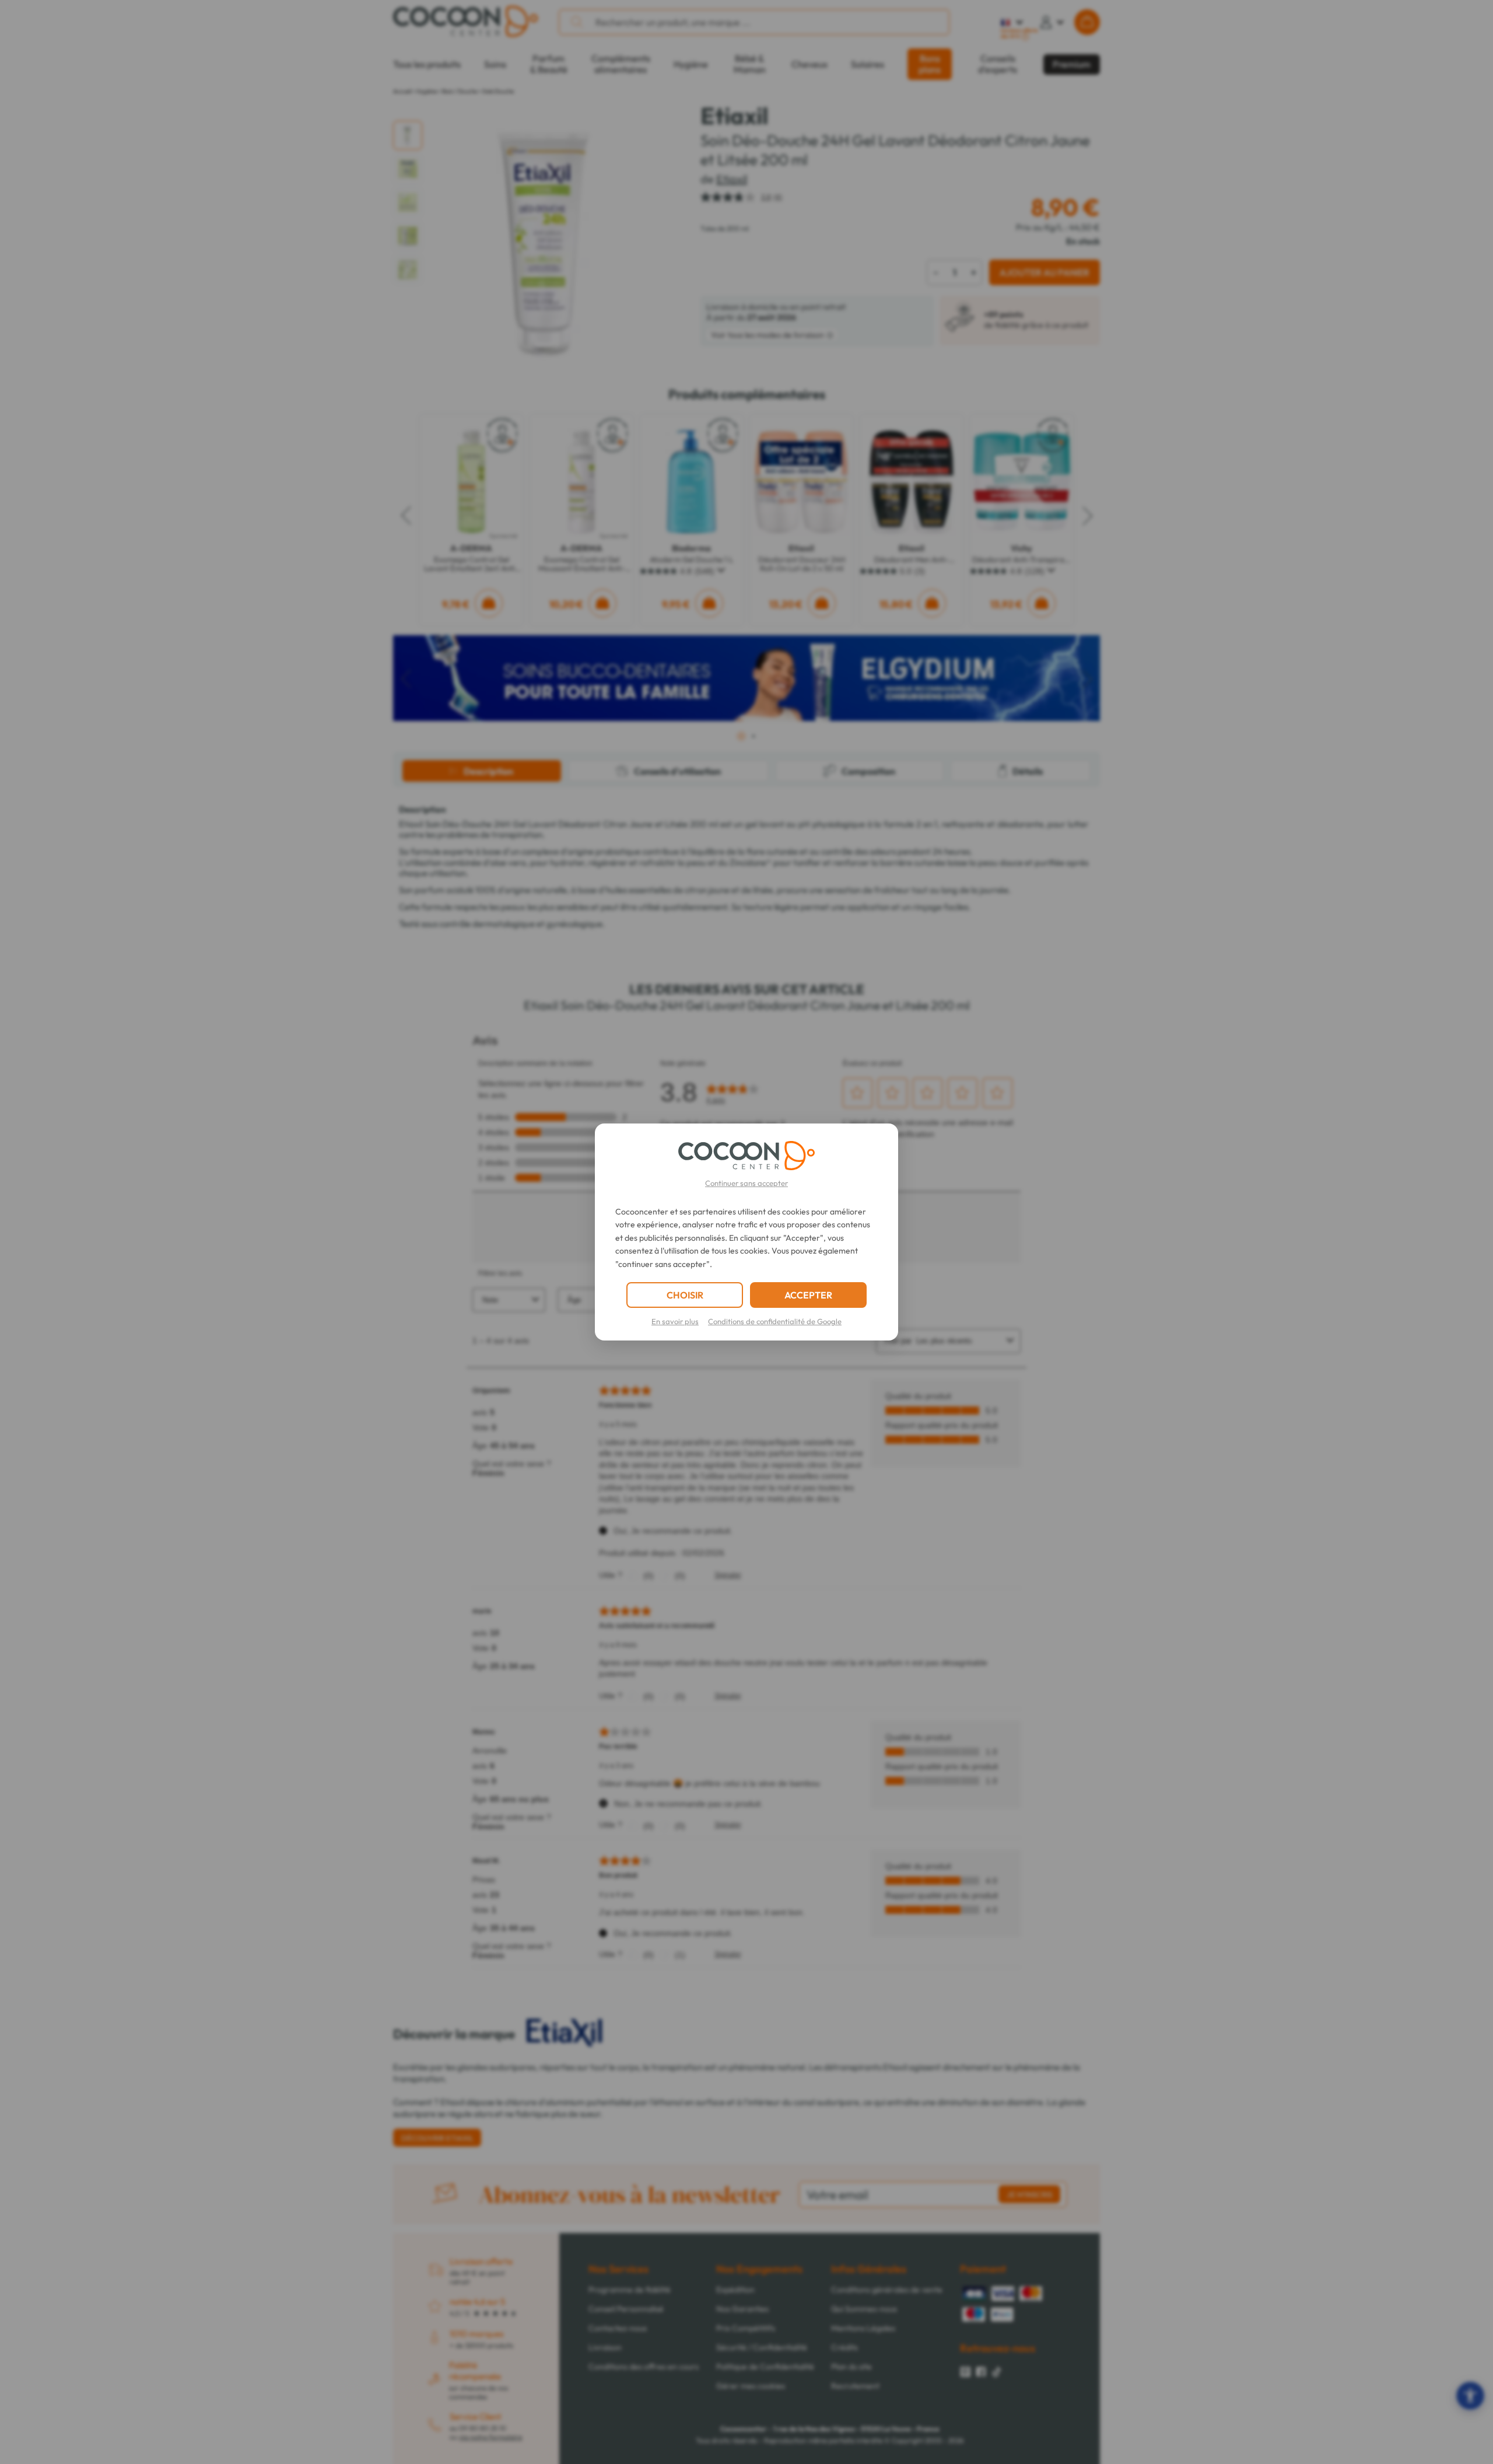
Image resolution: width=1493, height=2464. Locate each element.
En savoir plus (675, 1321)
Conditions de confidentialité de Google (775, 1321)
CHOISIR (685, 1295)
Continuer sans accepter (746, 1183)
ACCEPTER (808, 1295)
